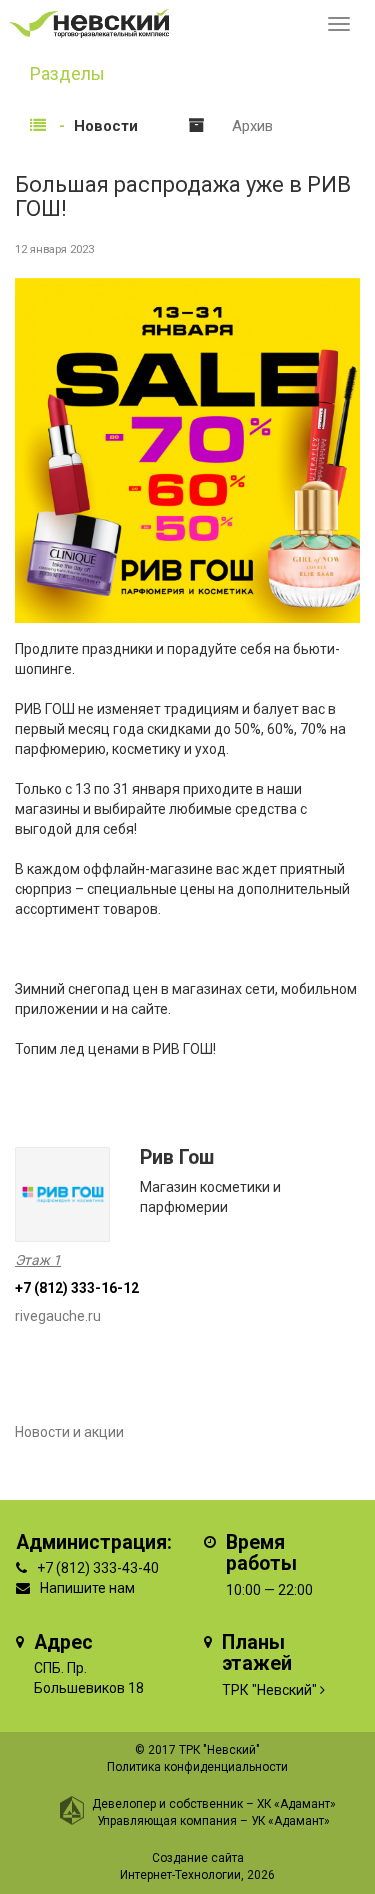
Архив (252, 126)
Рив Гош (177, 1157)
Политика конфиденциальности (197, 1767)
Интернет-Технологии (180, 1875)
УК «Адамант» (290, 1821)
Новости (106, 126)
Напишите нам (87, 1588)
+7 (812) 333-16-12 (77, 1288)
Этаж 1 (38, 1260)
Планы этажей (257, 1653)
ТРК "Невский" (269, 1690)
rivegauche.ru (58, 1316)
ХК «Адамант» (296, 1804)
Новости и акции (69, 1432)
